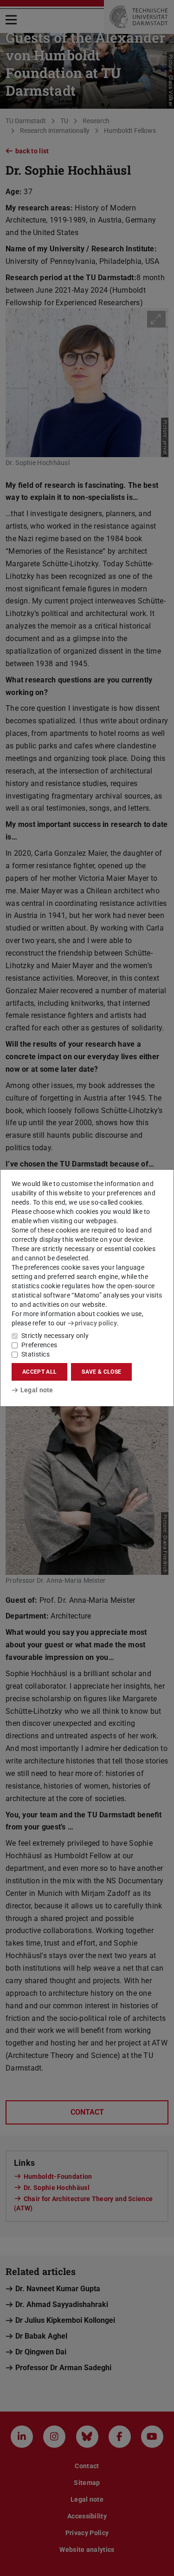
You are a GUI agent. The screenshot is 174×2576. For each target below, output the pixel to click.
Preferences (39, 1345)
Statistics (35, 1354)
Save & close (101, 1372)
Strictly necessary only (55, 1336)
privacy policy (96, 1323)
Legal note (37, 1390)
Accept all (39, 1372)
